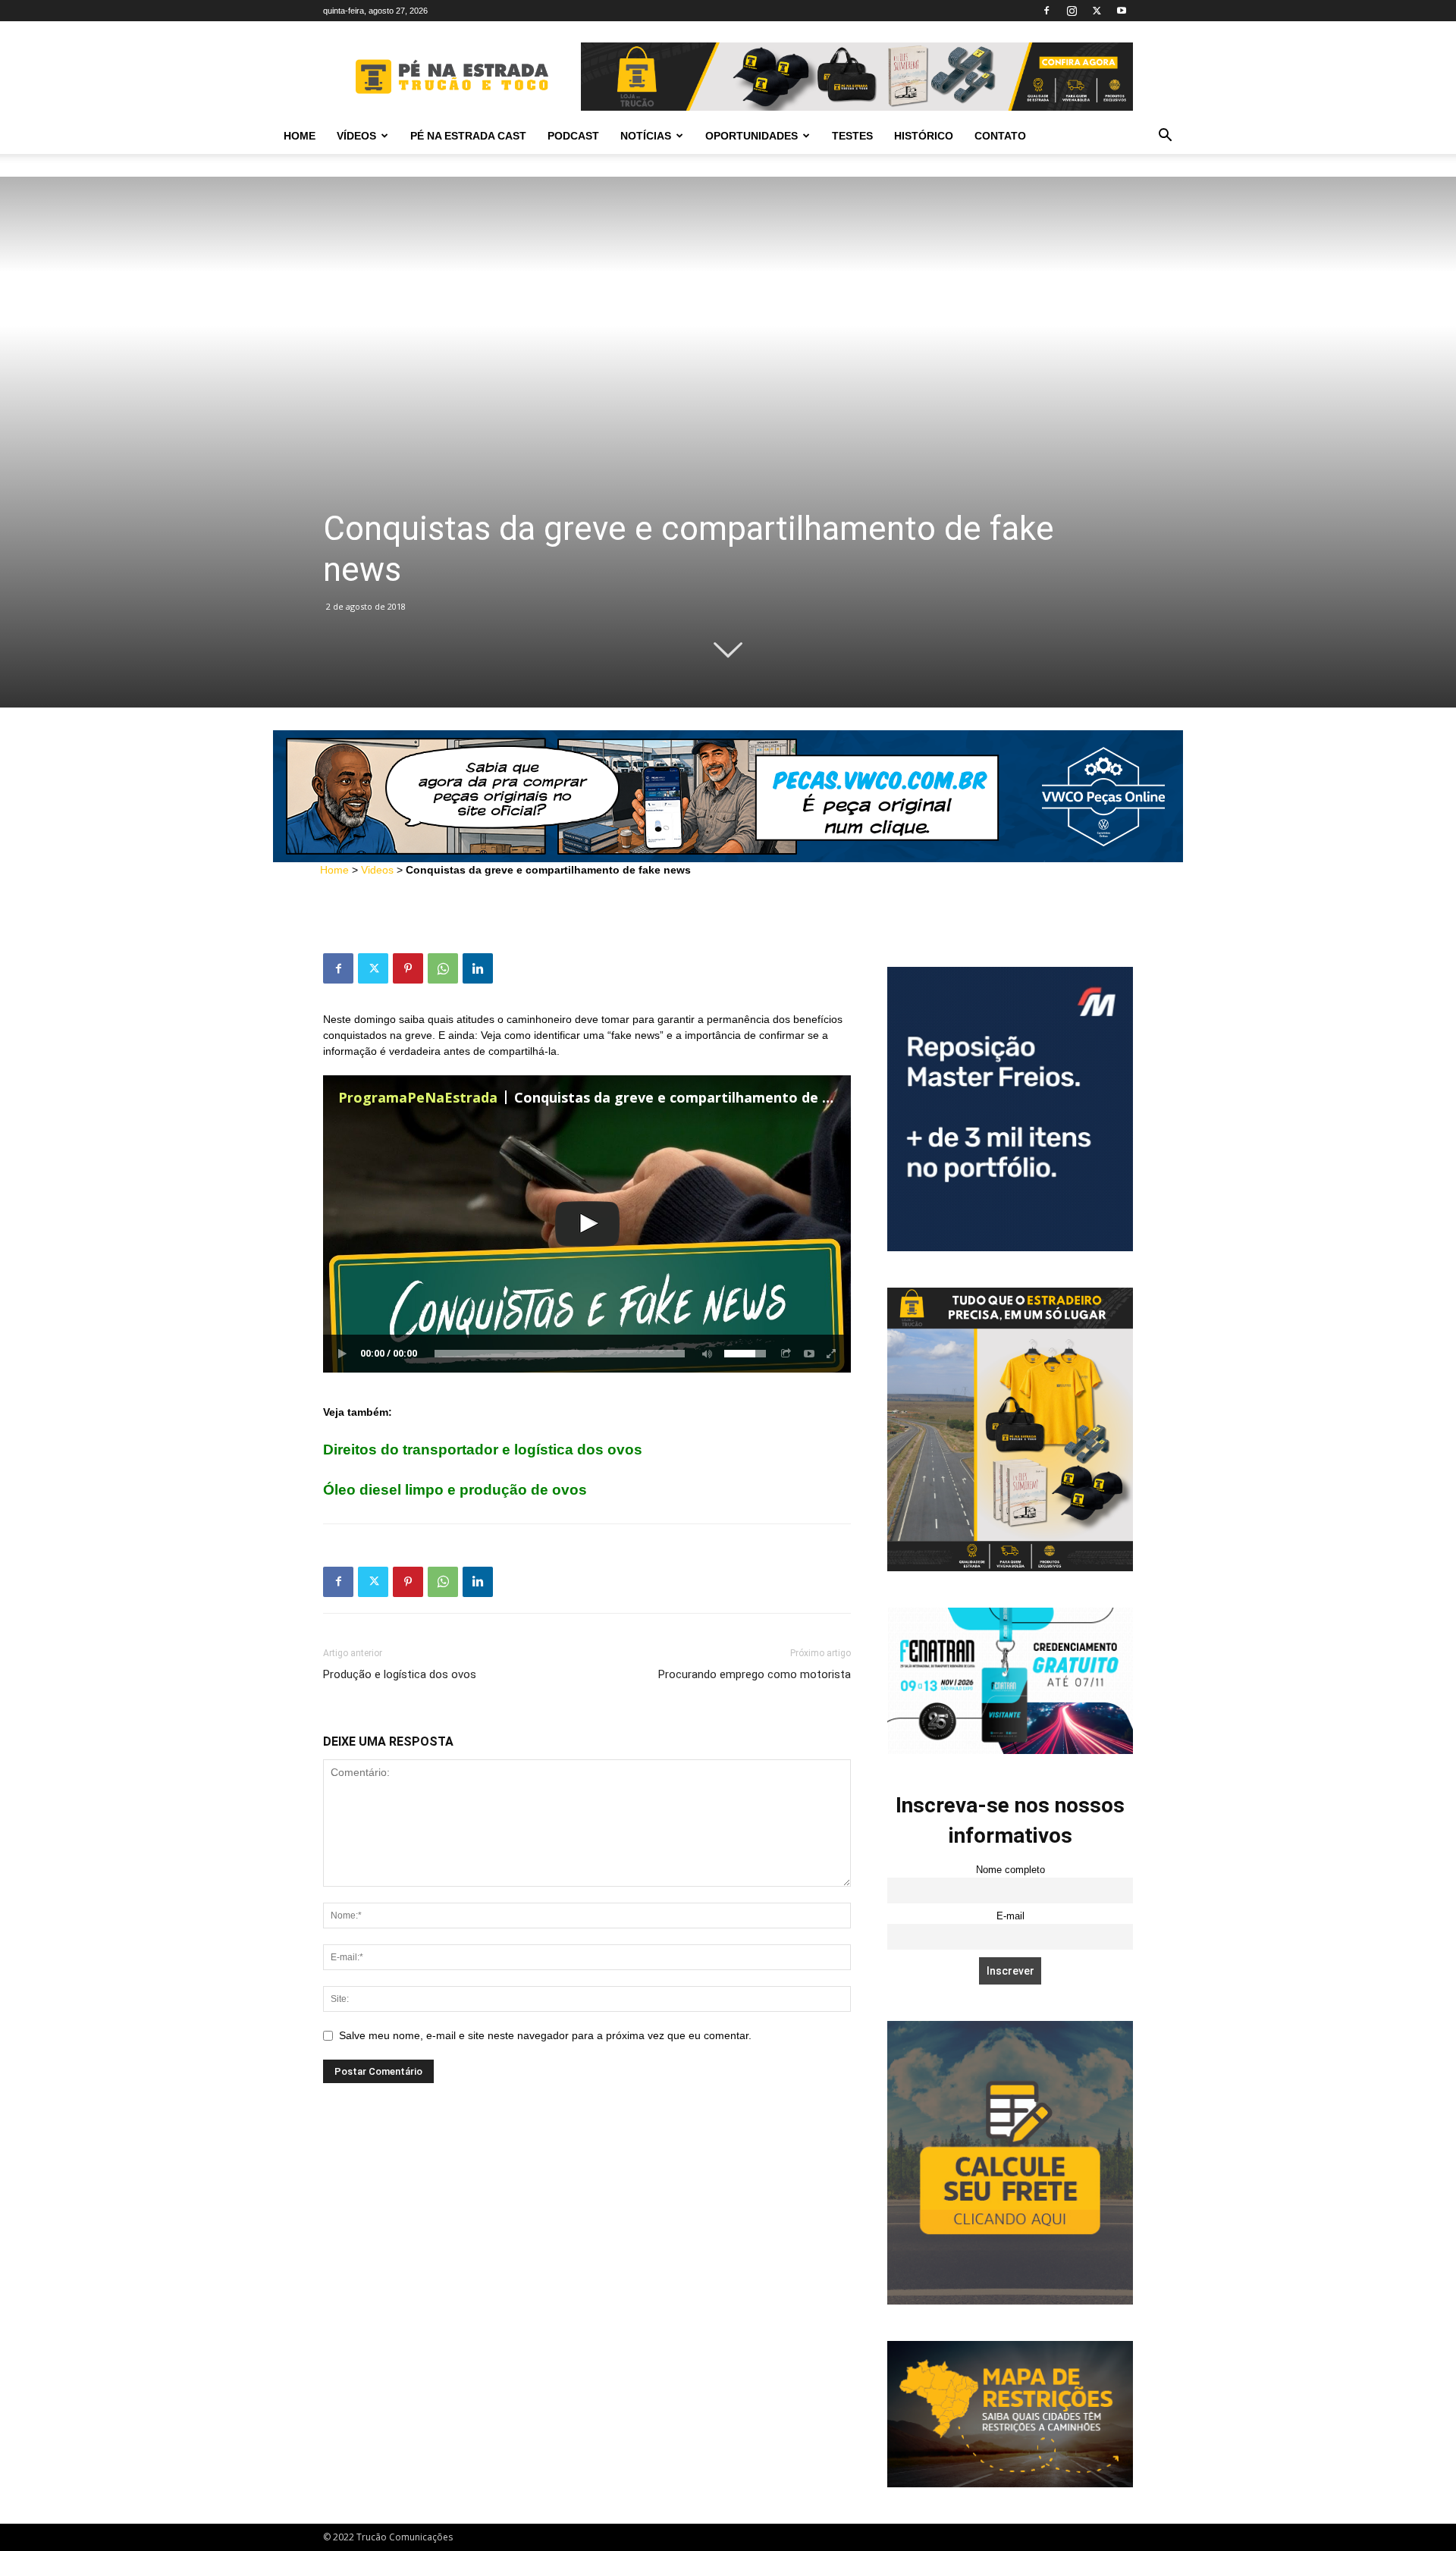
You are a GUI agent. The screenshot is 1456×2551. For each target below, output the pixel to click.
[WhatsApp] (443, 968)
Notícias (646, 136)
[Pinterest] (408, 968)
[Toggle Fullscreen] (832, 1354)
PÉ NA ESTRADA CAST (468, 136)
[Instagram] (1072, 11)
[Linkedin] (478, 968)
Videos (377, 870)
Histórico (924, 136)
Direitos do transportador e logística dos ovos (483, 1450)
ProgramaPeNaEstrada (418, 1097)
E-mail (1010, 1916)
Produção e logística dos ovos (400, 1674)
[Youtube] (1122, 11)
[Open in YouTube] (809, 1354)
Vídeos (356, 136)
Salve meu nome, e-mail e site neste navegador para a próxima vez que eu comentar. (545, 2035)
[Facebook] (1046, 11)
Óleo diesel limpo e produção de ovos (455, 1490)
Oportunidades (752, 136)
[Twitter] (1097, 11)
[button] (1165, 137)
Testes (852, 136)
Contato (1000, 136)
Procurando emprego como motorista (755, 1674)
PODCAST (573, 136)
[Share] (786, 1354)
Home (300, 136)
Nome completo (1010, 1870)
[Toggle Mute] (704, 1354)
